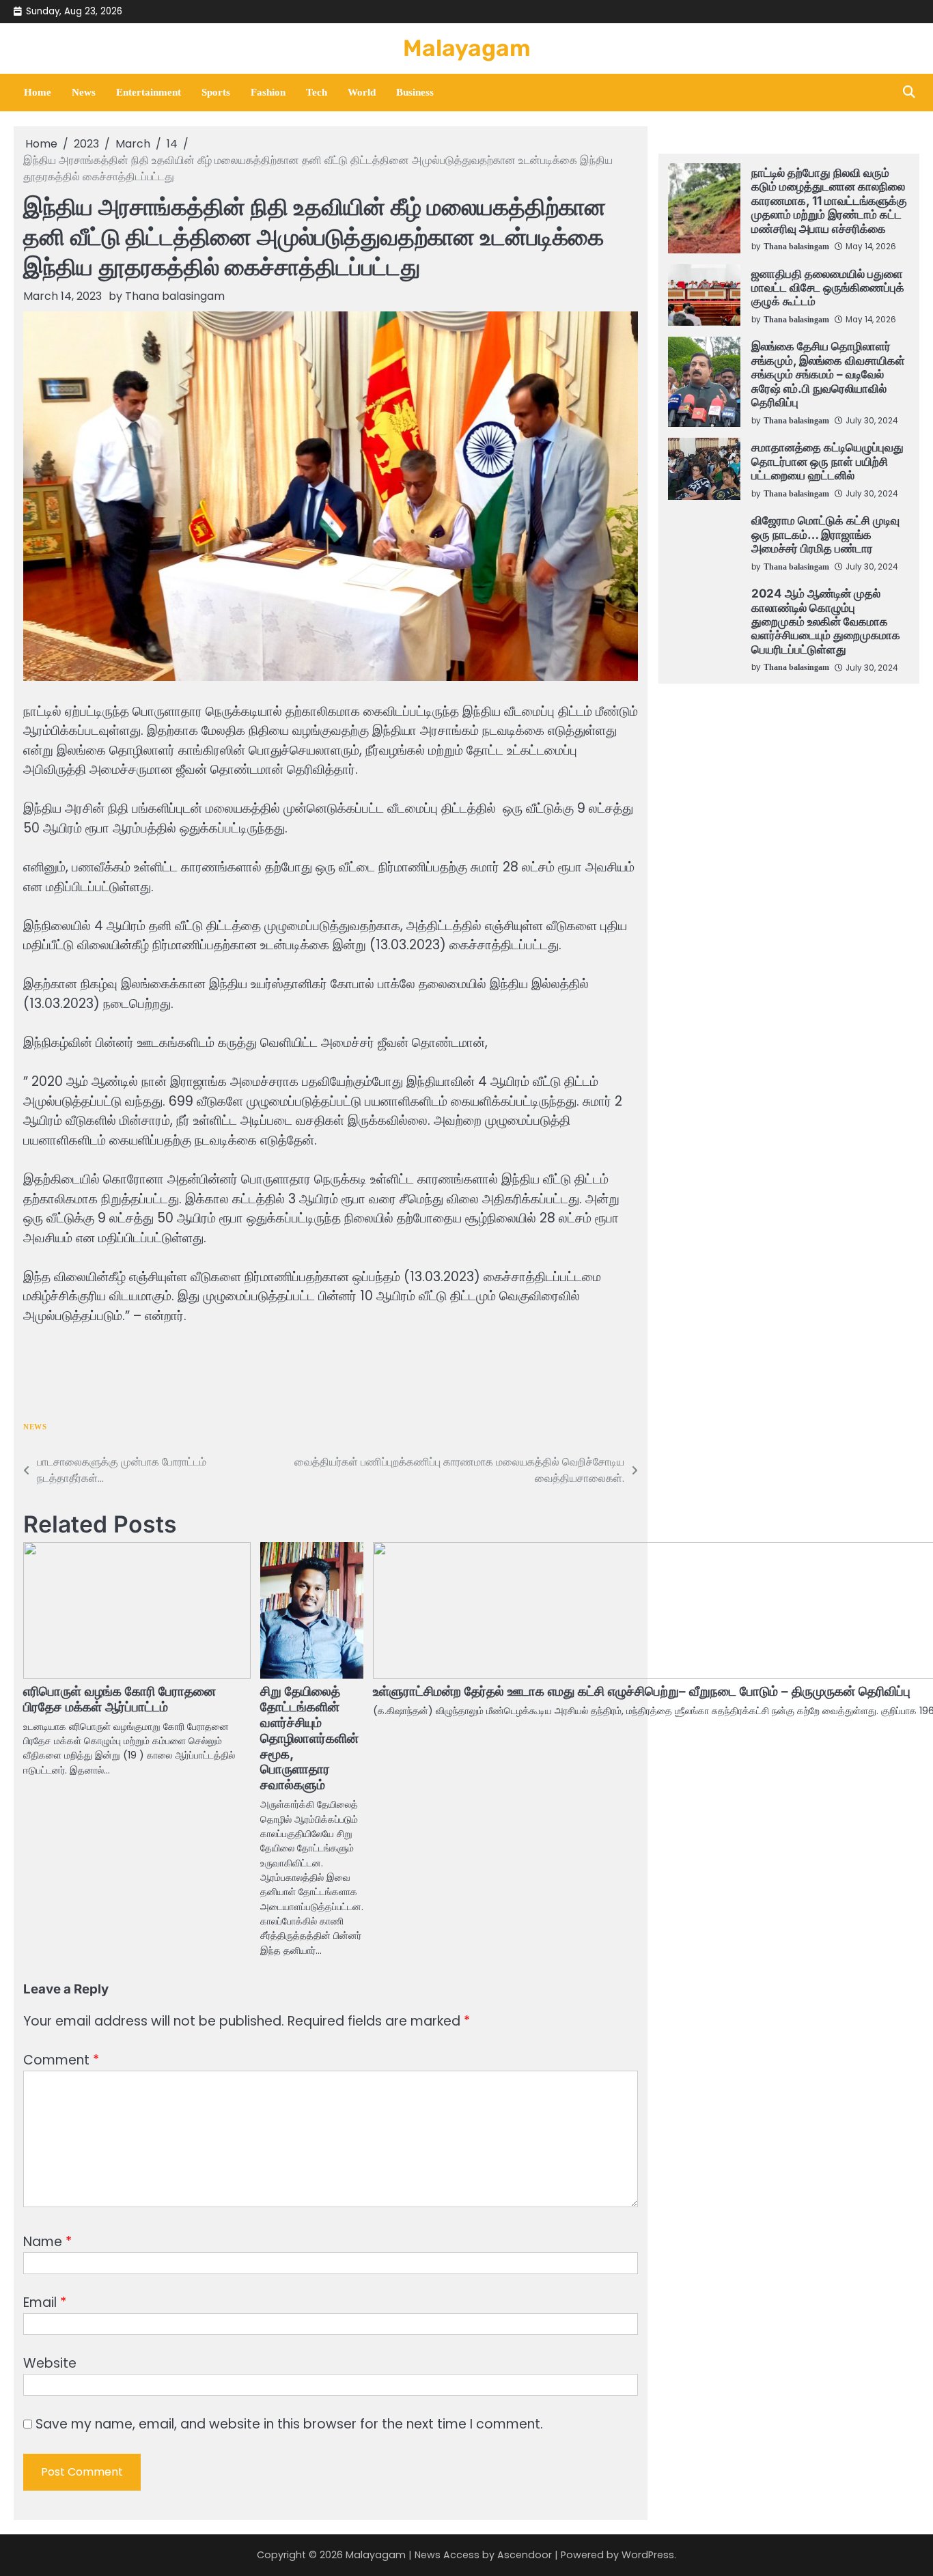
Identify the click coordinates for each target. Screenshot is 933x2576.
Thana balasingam (175, 296)
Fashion (268, 92)
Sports (216, 92)
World (362, 92)
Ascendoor (525, 2555)
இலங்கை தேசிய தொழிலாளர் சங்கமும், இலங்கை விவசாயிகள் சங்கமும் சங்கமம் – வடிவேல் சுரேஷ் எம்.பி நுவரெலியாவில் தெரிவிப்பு (828, 374)
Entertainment (149, 92)
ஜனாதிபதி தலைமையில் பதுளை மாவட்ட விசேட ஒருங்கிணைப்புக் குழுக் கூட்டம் (828, 288)
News (84, 92)
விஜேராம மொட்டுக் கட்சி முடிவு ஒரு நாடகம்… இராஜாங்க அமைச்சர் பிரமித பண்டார (825, 534)
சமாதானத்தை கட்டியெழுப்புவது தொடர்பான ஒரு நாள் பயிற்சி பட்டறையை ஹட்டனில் (827, 461)
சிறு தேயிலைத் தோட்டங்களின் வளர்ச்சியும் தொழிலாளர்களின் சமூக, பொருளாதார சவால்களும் (309, 1738)
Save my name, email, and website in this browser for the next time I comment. (289, 2424)
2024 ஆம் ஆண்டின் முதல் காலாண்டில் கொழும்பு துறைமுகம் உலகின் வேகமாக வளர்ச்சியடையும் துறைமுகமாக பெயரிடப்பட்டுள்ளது (826, 621)
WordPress (648, 2555)
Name (47, 2242)
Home (38, 92)
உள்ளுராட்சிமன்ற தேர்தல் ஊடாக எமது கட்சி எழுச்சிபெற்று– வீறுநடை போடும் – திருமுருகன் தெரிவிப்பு (642, 1691)
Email (45, 2302)
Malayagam (467, 48)
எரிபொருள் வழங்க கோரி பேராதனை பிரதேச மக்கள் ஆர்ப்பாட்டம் (120, 1699)
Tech (317, 92)
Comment (61, 2060)
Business (415, 92)
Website (50, 2363)
